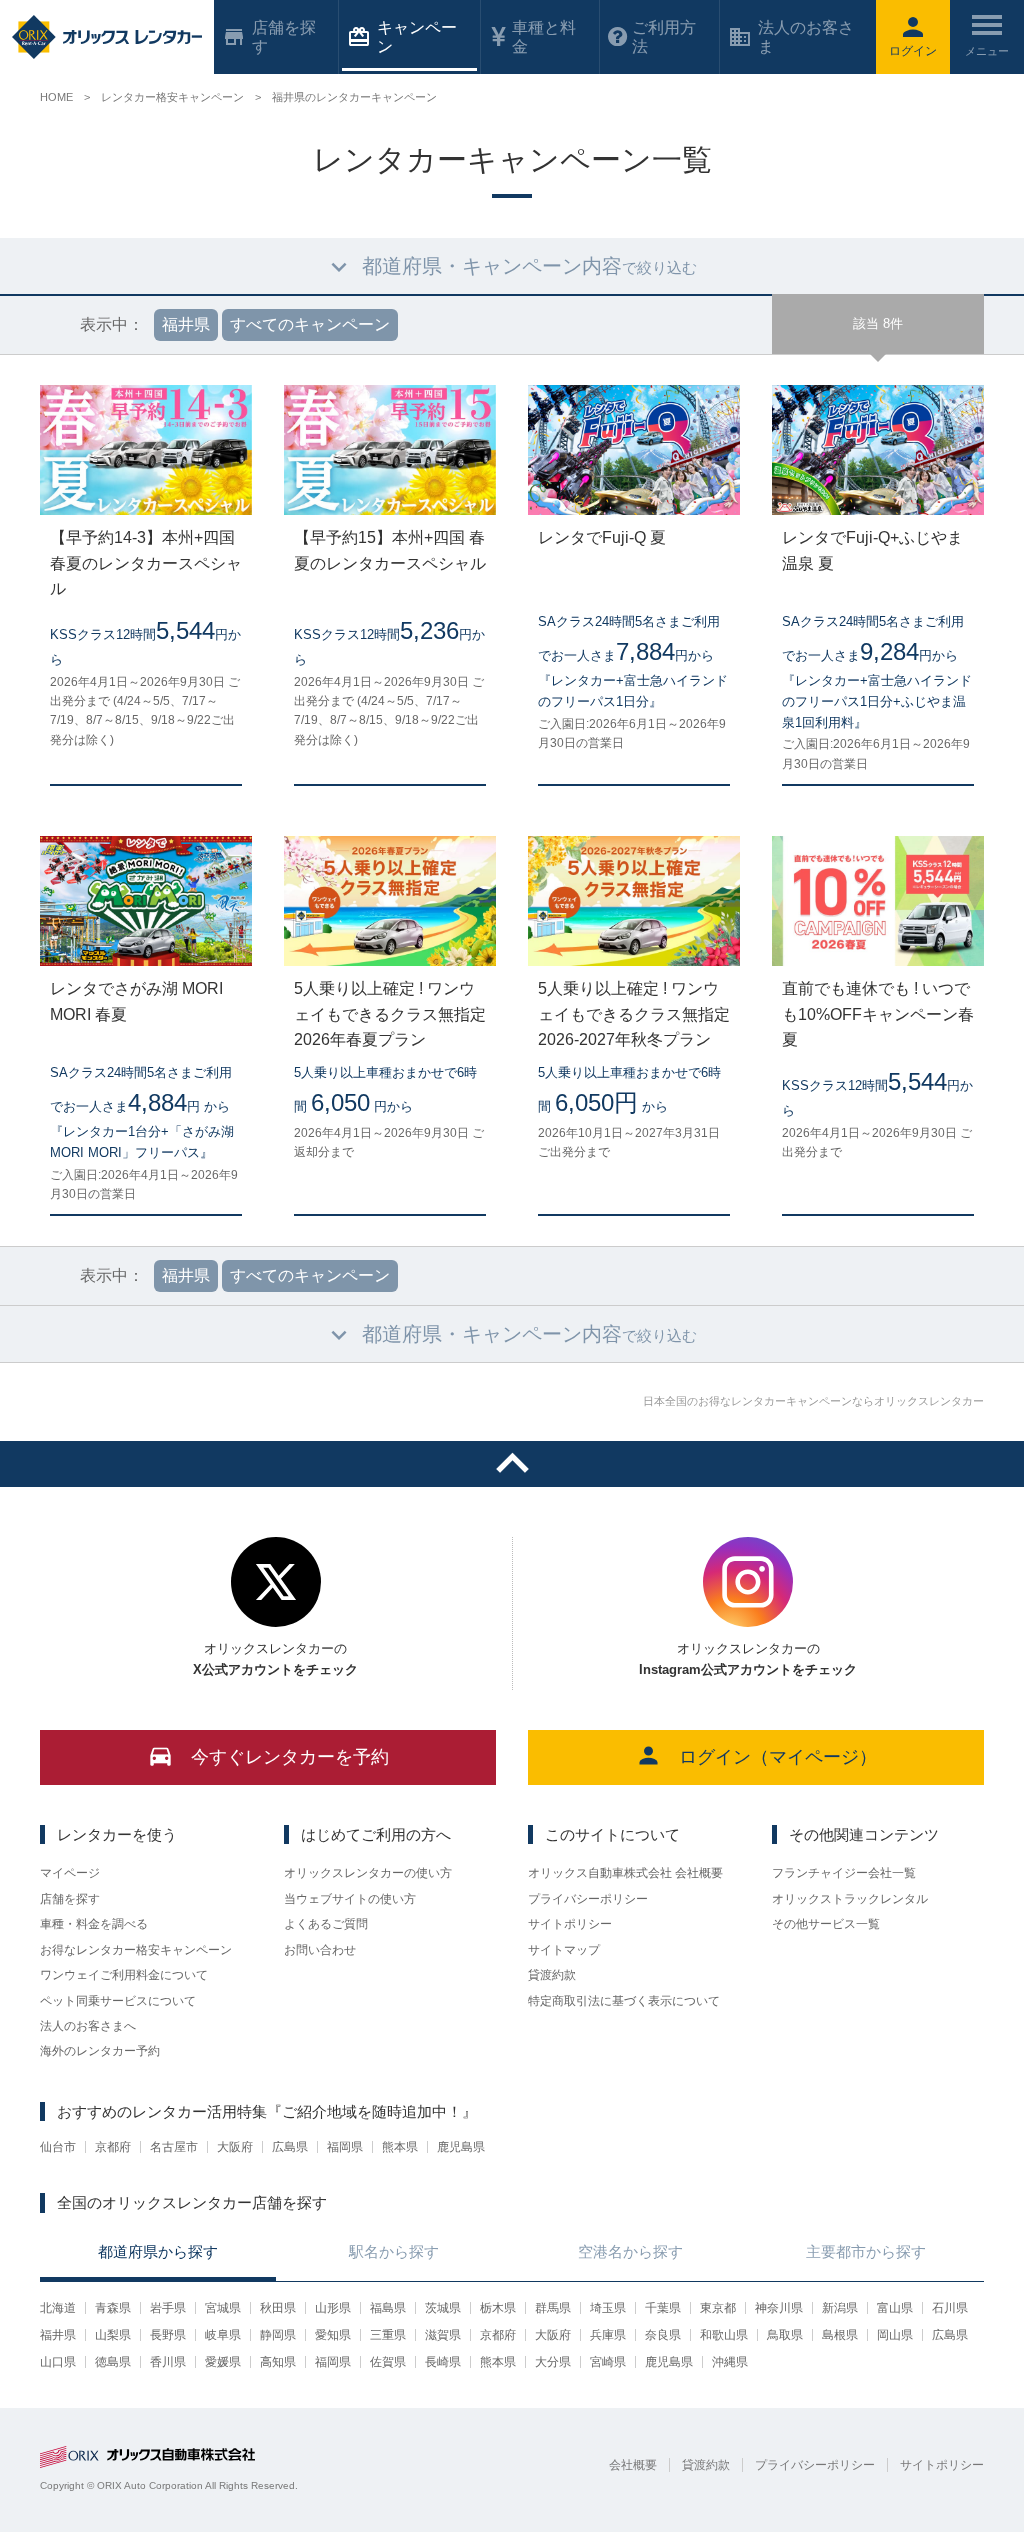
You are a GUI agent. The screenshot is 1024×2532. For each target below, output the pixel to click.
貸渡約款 (552, 1975)
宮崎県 (608, 2362)
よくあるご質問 (326, 1924)
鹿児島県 (461, 2147)
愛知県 (333, 2335)
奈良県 (663, 2335)
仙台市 (58, 2147)
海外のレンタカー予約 (100, 2051)
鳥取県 (785, 2335)
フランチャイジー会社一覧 (844, 1873)
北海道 (58, 2308)
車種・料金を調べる (94, 1924)
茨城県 (443, 2308)
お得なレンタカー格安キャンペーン (136, 1950)
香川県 (168, 2362)
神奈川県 (779, 2308)
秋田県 (278, 2308)
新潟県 (840, 2308)
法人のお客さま (806, 37)
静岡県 (278, 2335)
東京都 (718, 2308)
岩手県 (168, 2308)
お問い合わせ (320, 1950)
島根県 (840, 2335)
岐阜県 (223, 2335)
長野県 (168, 2335)
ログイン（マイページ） (778, 1757)
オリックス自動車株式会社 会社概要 (625, 1873)
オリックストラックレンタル (850, 1899)
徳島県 (113, 2362)
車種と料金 (544, 37)
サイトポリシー (570, 1924)
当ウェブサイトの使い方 (350, 1899)
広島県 (290, 2147)
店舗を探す (70, 1899)
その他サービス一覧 (826, 1924)
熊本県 (400, 2147)
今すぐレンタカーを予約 (290, 1757)
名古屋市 (174, 2147)
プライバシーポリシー (588, 1899)
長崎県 (443, 2362)
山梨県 (113, 2335)
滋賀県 (443, 2335)
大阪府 (235, 2147)
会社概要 (633, 2465)
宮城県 (223, 2308)
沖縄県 (730, 2362)
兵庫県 (608, 2335)
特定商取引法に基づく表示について (624, 2001)
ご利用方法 (664, 37)
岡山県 (895, 2335)
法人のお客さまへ (88, 2026)
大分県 (553, 2362)
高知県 (278, 2362)
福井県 (58, 2335)
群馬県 (553, 2308)
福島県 (388, 2308)
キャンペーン (417, 37)
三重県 (388, 2335)
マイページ (70, 1873)
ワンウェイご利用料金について (124, 1975)
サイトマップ (564, 1950)
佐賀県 (388, 2362)
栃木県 (498, 2308)
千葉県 (663, 2308)
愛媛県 (223, 2362)
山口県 (58, 2362)
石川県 (950, 2308)
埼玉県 (608, 2308)
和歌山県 (724, 2335)
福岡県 (345, 2147)
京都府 (113, 2147)
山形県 (333, 2308)
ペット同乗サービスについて (118, 2001)
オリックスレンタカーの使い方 (368, 1873)
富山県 (895, 2308)
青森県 (113, 2308)
